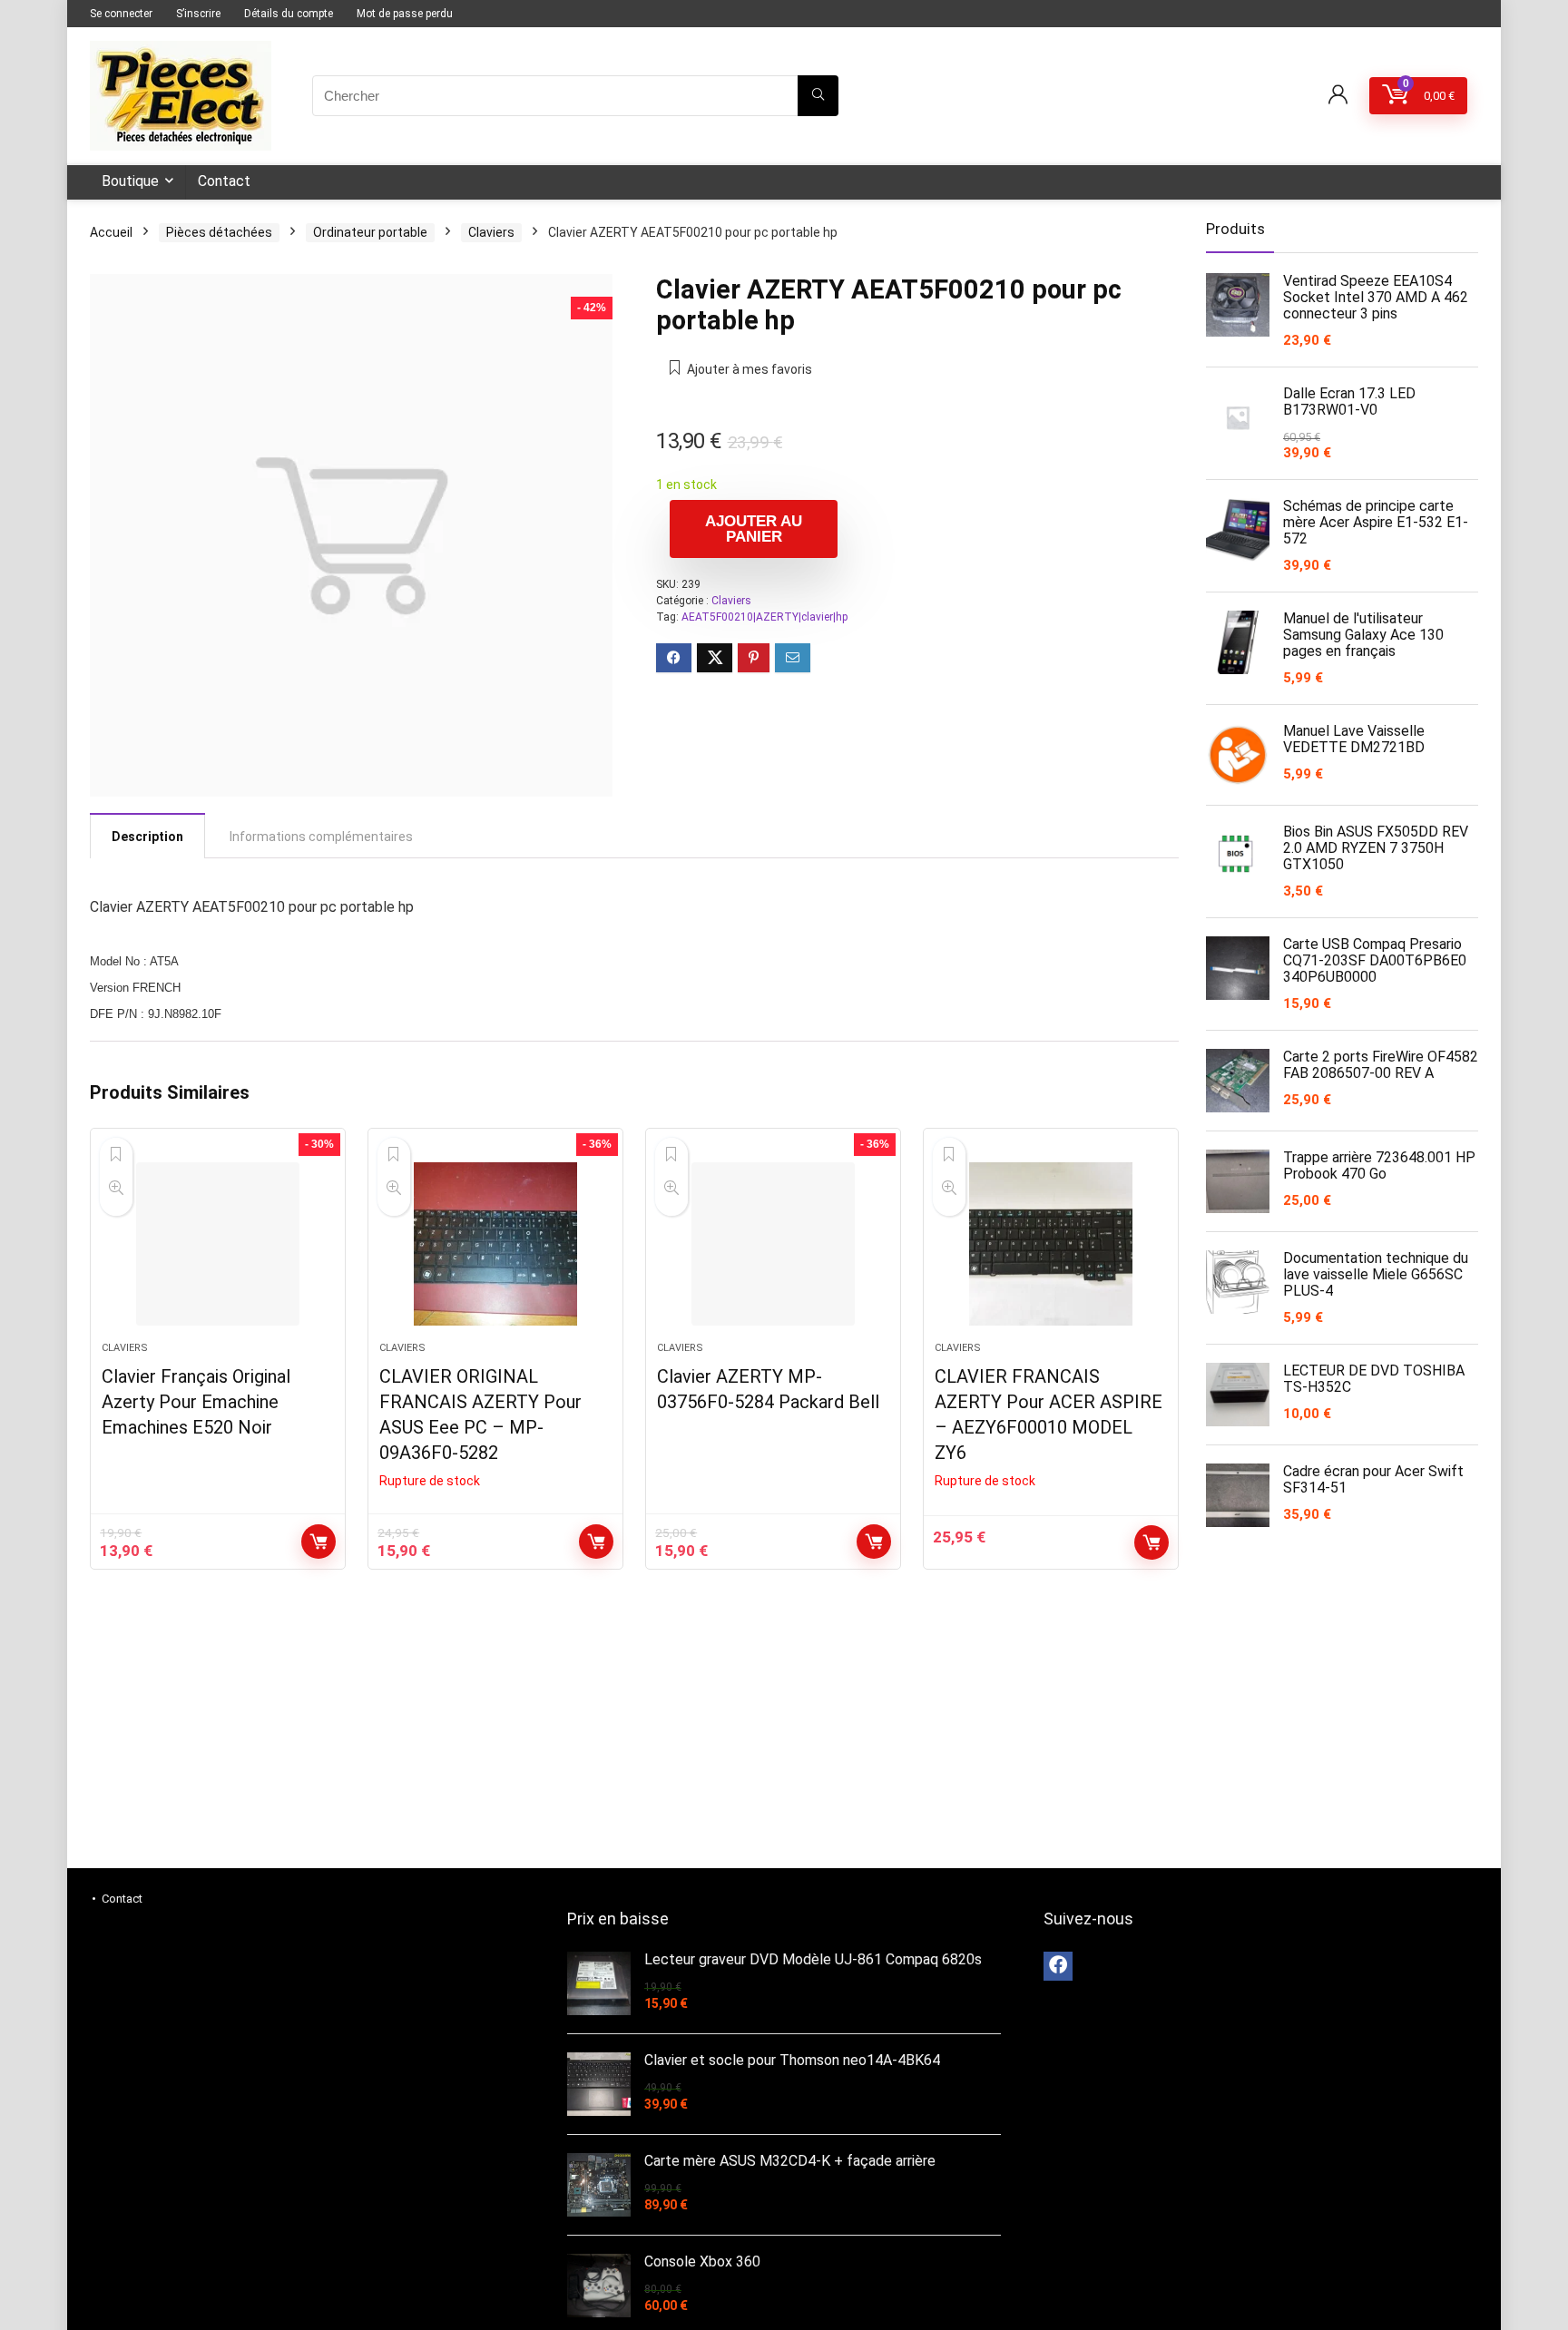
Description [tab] (147, 837)
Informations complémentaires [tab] (321, 837)
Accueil (111, 232)
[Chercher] (818, 96)
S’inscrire (198, 14)
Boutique (130, 181)
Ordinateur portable (370, 232)
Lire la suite (596, 1542)
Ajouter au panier (754, 529)
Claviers (491, 232)
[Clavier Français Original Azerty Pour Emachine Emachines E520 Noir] (218, 1244)
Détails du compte (289, 14)
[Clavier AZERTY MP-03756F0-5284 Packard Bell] (773, 1244)
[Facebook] (1058, 1966)
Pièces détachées (219, 232)
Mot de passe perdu (405, 14)
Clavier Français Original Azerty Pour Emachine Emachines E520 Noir (196, 1402)
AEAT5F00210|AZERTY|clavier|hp (764, 617)
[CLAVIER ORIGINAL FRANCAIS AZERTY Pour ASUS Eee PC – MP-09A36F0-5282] (495, 1244)
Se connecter (121, 14)
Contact (224, 181)
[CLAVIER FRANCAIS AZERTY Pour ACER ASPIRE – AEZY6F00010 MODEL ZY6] (1051, 1244)
